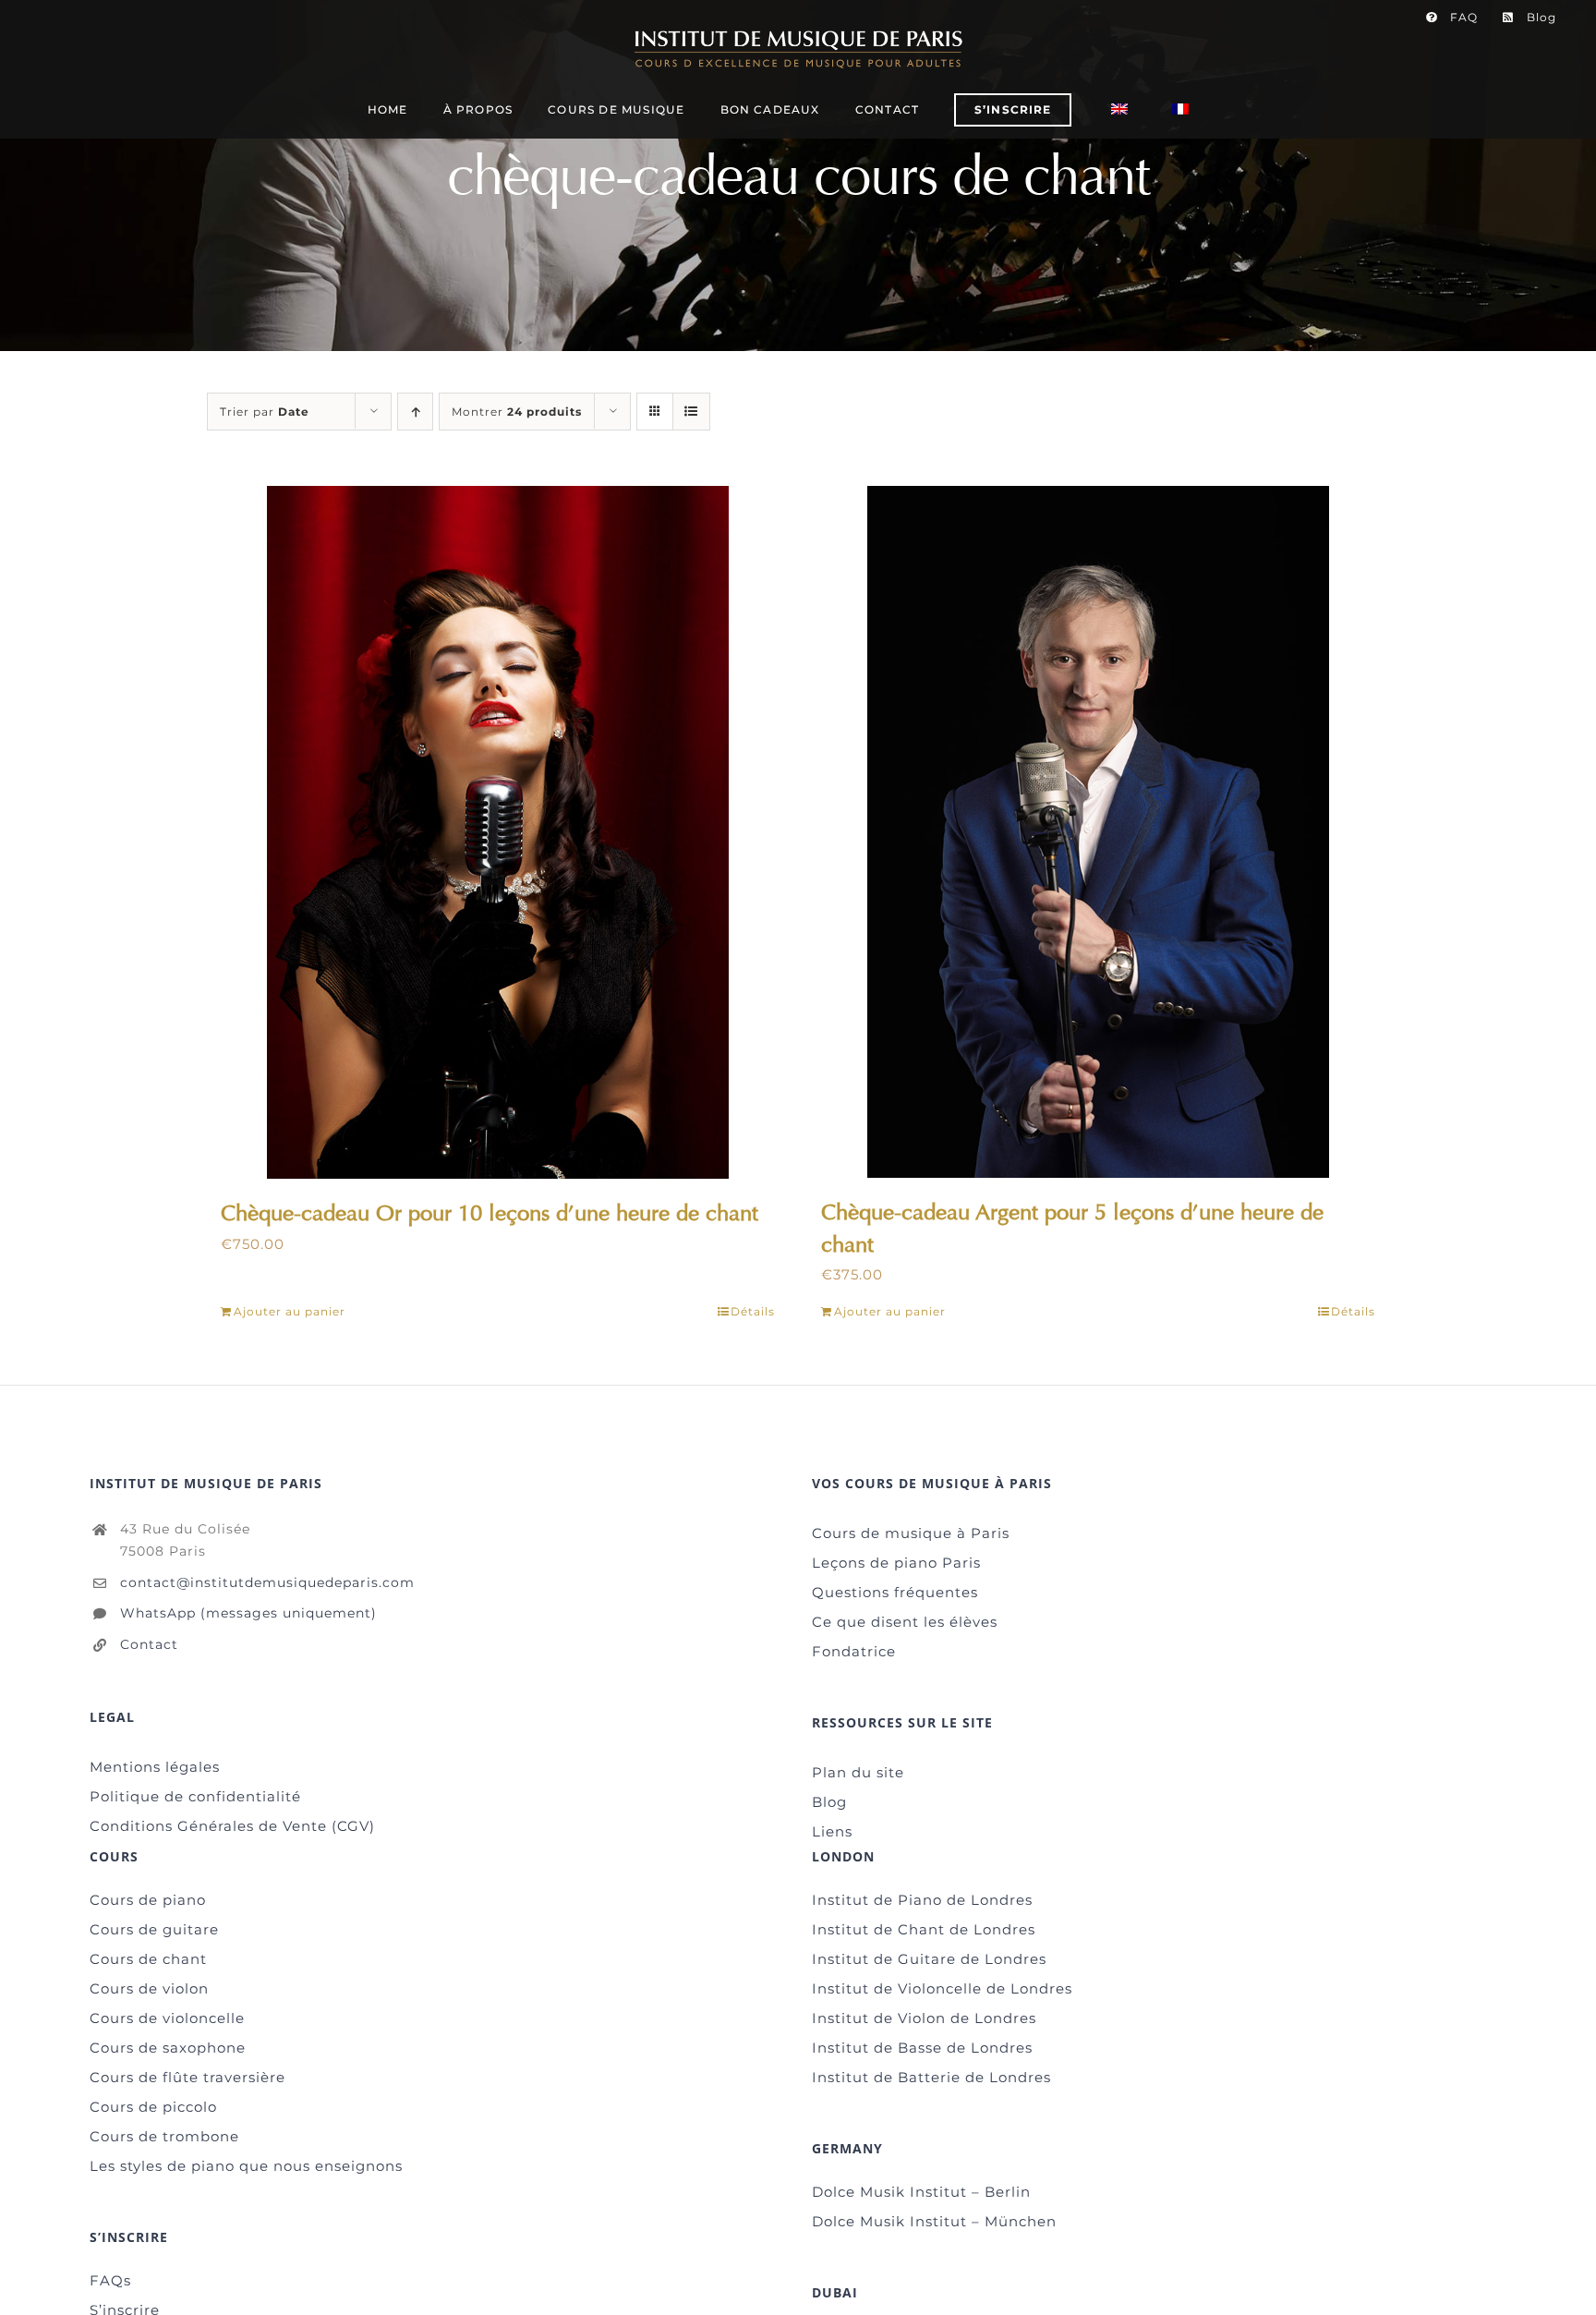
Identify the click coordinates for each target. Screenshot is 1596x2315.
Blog (829, 1802)
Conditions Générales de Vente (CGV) (232, 1826)
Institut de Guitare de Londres (929, 1959)
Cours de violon (149, 1988)
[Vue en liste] (691, 412)
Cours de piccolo (153, 2107)
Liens (832, 1831)
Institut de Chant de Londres (924, 1929)
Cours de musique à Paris (911, 1533)
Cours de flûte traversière (187, 2077)
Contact (149, 1644)
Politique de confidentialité (195, 1796)
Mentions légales (155, 1767)
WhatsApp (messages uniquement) (248, 1613)
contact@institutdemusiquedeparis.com (267, 1582)
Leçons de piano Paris (896, 1563)
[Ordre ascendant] (415, 412)
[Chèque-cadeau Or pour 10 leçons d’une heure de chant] (498, 832)
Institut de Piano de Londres (922, 1900)
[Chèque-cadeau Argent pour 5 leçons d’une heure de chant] (1098, 832)
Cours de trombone (164, 2136)
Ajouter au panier (290, 1311)
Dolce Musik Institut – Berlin (921, 2192)
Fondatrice (854, 1651)
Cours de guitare (154, 1929)
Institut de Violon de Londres (924, 2018)
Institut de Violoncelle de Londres (942, 1988)
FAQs (110, 2280)
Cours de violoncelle (167, 2018)
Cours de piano (148, 1900)
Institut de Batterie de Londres (931, 2077)
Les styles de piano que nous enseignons (246, 2166)
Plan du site (858, 1772)
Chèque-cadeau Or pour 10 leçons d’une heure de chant (490, 1213)
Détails (753, 1311)
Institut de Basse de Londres (922, 2048)
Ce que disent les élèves (905, 1622)
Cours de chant (148, 1959)
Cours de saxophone (168, 2048)
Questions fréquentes (895, 1592)
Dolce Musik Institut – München (934, 2221)
